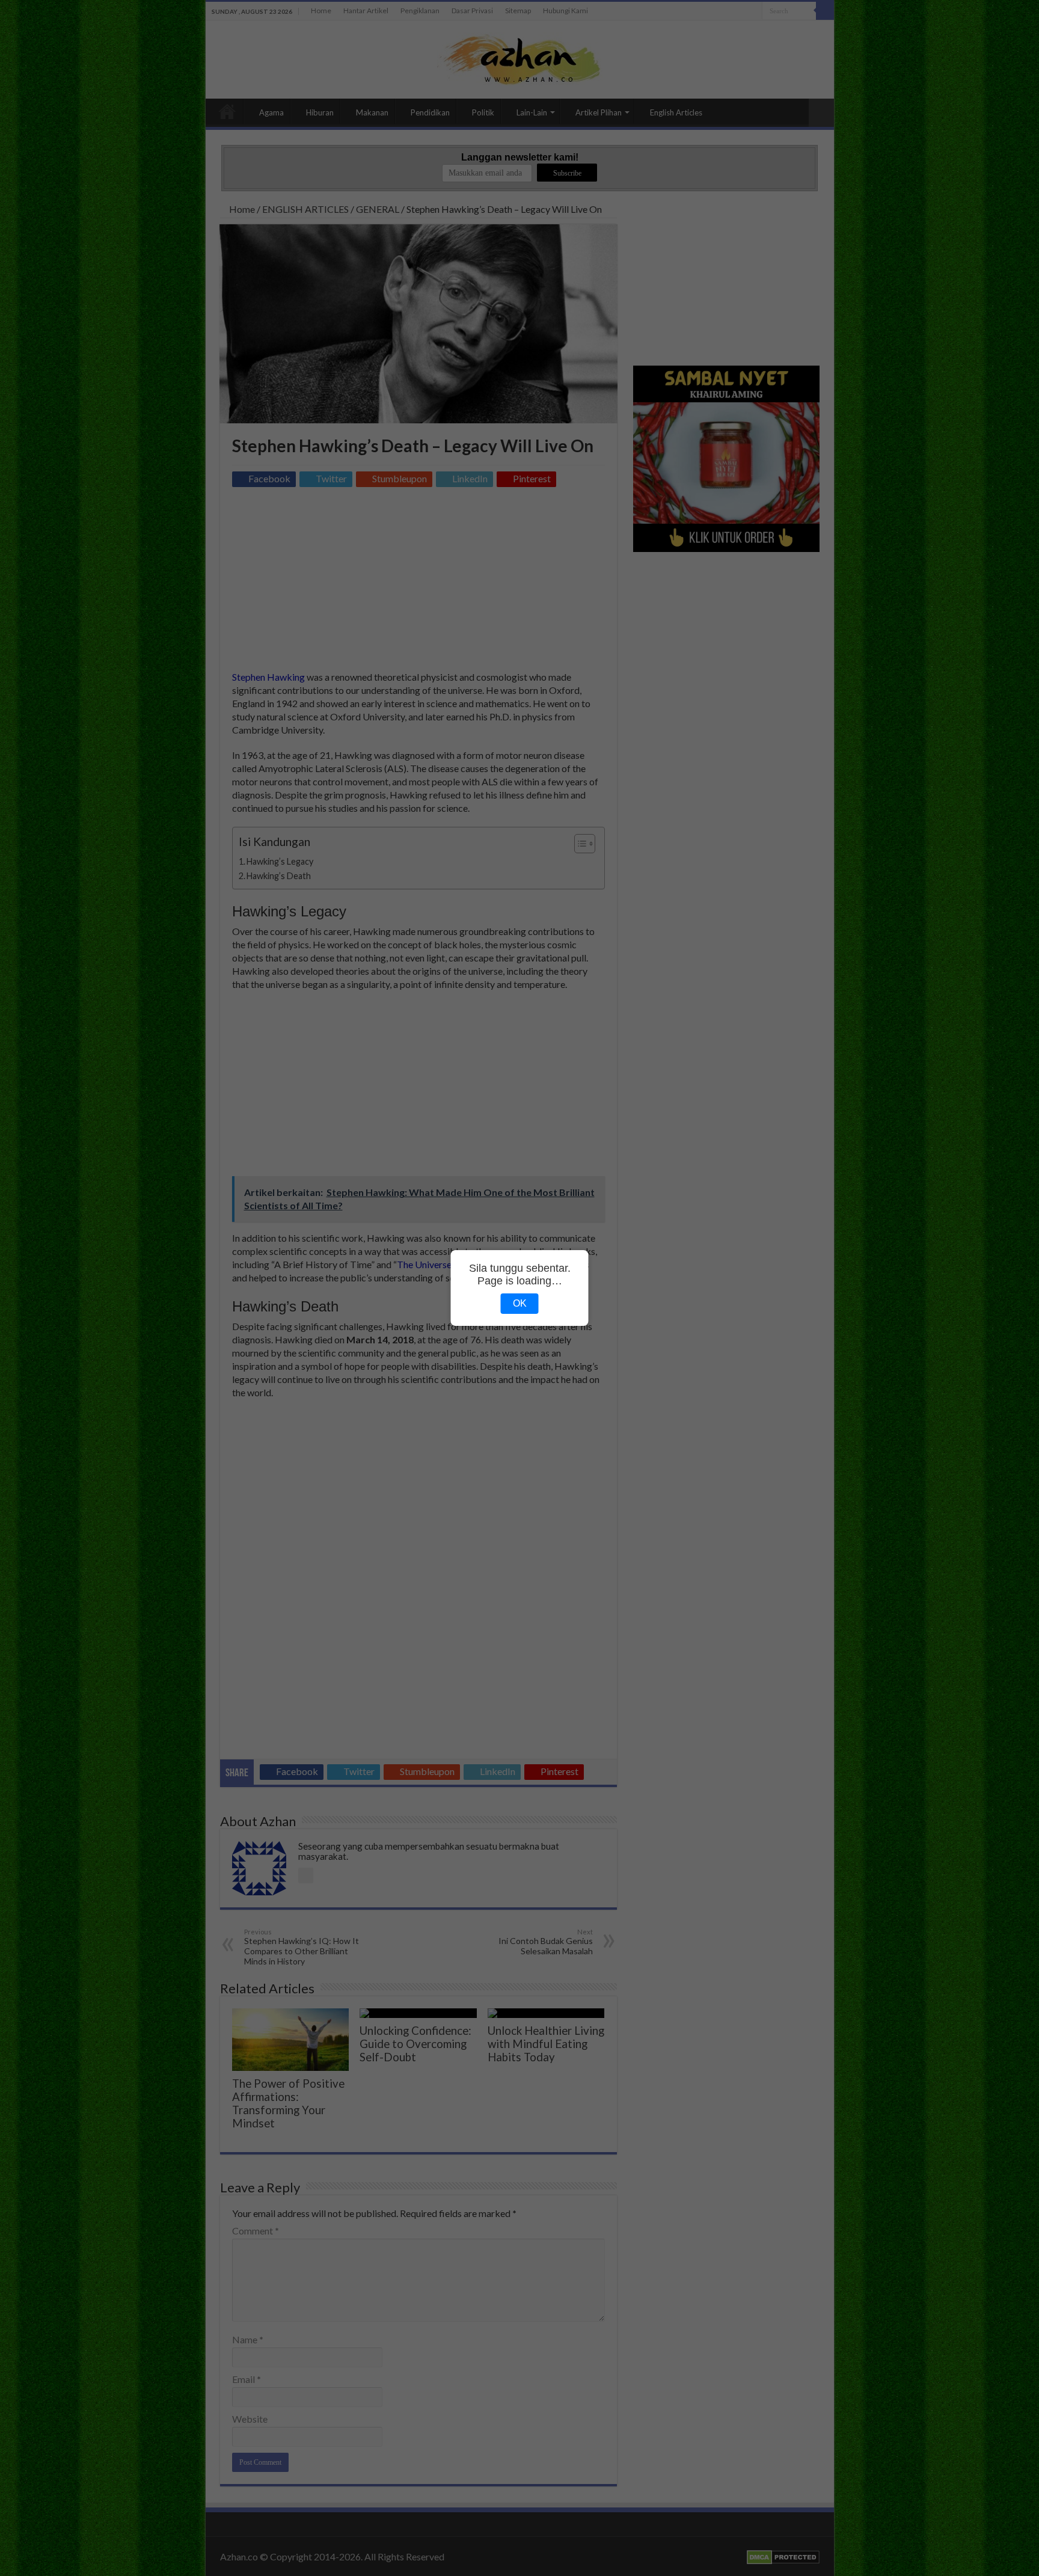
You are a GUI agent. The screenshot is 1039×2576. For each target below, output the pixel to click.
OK (520, 1303)
